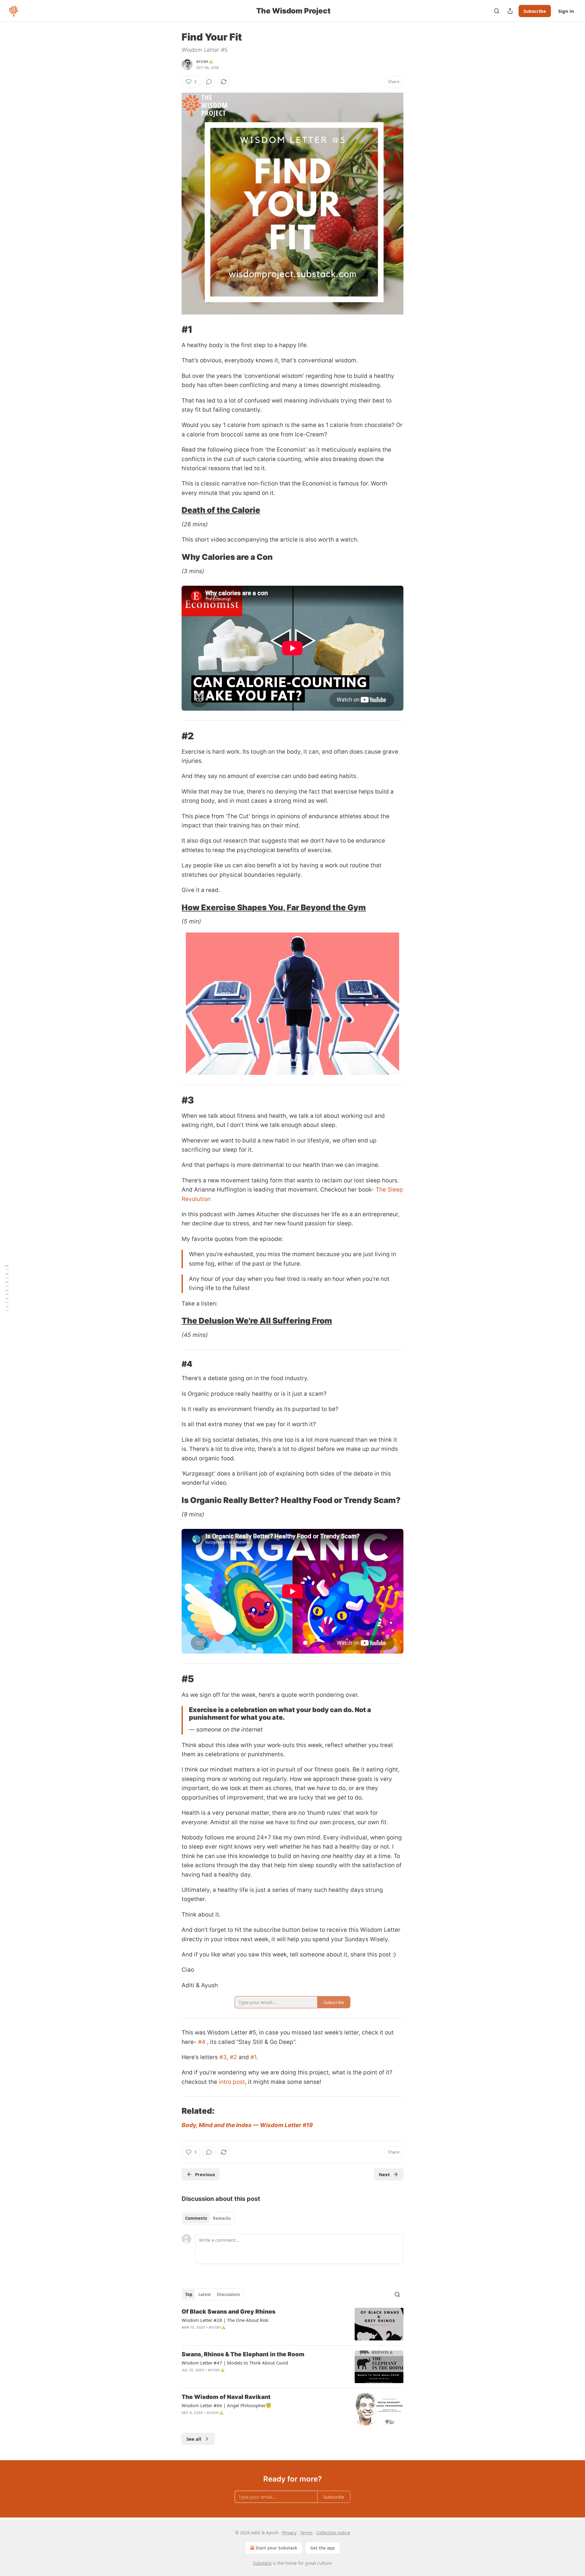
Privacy (289, 2533)
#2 (233, 2057)
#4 (202, 2042)
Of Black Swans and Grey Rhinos (229, 2312)
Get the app (323, 2548)
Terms (306, 2533)
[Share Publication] (510, 11)
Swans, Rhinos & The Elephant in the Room (243, 2354)
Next (384, 2174)
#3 (223, 2057)
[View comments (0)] (209, 82)
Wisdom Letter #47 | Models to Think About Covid (235, 2363)
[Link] (173, 329)
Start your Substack (277, 2548)
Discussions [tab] (228, 2294)
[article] (292, 2324)
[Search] (497, 11)
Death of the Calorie (221, 510)
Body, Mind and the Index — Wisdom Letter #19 (247, 2125)
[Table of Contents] (7, 1288)
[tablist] (208, 2218)
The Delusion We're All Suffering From (257, 1321)
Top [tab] (189, 2294)
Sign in (566, 11)
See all (194, 2439)
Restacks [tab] (222, 2218)
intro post (232, 2082)
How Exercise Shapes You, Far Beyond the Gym (274, 907)
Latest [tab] (205, 2294)
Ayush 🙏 (205, 62)
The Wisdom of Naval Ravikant (226, 2397)
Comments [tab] (196, 2218)
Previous (205, 2174)
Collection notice (333, 2533)
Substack (262, 2563)
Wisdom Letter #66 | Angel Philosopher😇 (227, 2405)
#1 (253, 2057)
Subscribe (535, 11)
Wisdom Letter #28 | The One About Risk (225, 2320)
